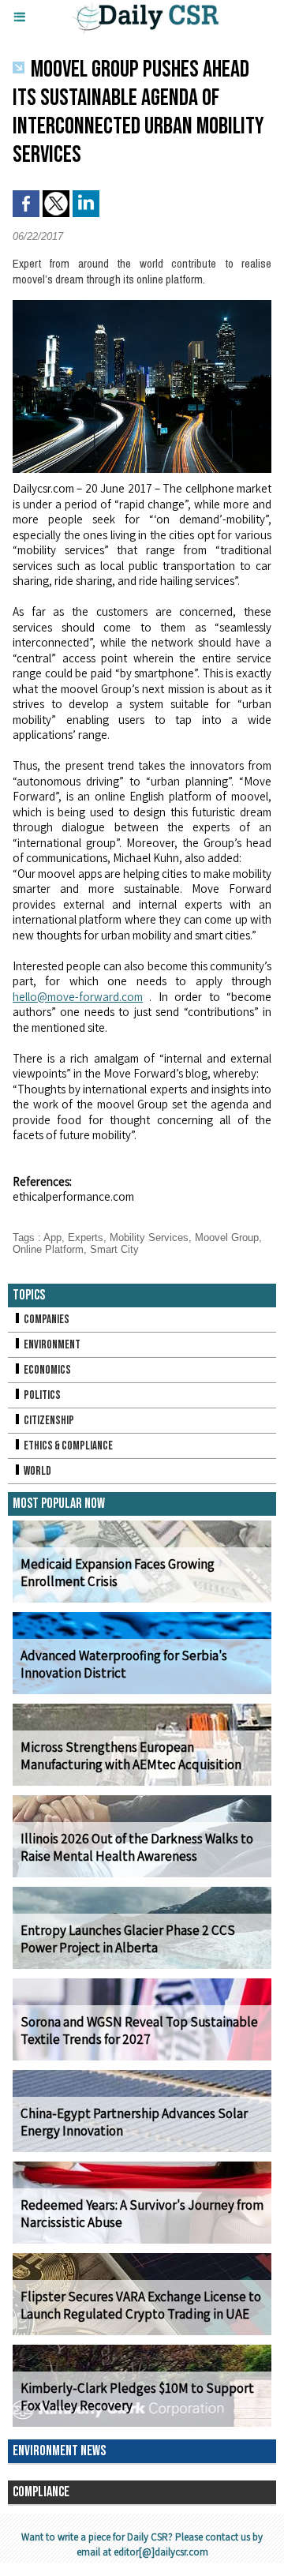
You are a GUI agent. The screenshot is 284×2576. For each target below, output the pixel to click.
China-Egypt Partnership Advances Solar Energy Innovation (134, 2122)
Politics (41, 1395)
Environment (51, 1345)
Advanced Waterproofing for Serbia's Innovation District (124, 1664)
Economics (47, 1370)
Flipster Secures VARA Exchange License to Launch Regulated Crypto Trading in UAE (141, 2305)
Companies (46, 1320)
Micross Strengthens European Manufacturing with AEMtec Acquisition (131, 1756)
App (52, 1237)
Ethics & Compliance (67, 1446)
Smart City (114, 1249)
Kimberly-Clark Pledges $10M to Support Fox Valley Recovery (137, 2397)
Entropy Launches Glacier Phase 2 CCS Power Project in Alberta (128, 1939)
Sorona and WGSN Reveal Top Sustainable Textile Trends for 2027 (139, 2030)
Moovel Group (227, 1237)
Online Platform (48, 1249)
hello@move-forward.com (78, 997)
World (37, 1471)
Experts (86, 1237)
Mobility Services (149, 1237)
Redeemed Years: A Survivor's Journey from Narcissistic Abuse (142, 2214)
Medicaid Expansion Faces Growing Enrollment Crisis (118, 1573)
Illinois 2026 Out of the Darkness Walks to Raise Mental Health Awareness (137, 1847)
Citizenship (48, 1421)
